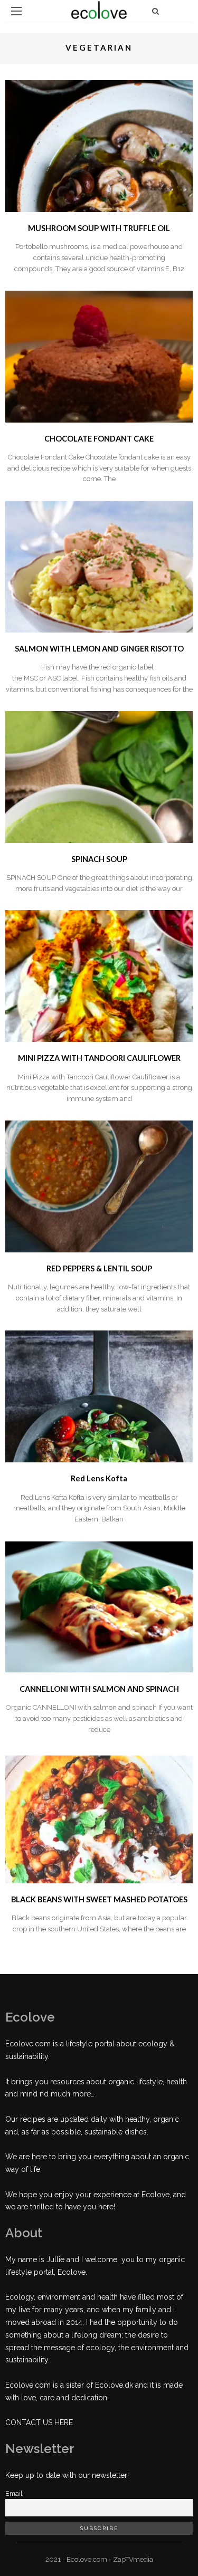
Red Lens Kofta (99, 1478)
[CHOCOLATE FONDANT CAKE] (99, 356)
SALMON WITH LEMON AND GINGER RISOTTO (99, 649)
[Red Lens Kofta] (99, 1396)
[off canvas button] (16, 11)
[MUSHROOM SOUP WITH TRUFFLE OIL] (99, 146)
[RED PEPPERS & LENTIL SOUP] (99, 1186)
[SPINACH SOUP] (99, 776)
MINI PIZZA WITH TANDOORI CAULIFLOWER (99, 1058)
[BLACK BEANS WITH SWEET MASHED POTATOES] (99, 1816)
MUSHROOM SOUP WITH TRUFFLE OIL (99, 228)
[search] (155, 11)
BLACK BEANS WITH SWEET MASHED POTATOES (99, 1899)
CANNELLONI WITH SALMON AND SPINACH (99, 1689)
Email (14, 2493)
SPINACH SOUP (99, 859)
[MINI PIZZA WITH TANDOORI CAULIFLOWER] (99, 975)
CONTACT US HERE (39, 2422)
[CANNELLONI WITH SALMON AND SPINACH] (99, 1606)
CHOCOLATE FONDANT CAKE (99, 439)
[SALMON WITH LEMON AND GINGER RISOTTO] (99, 566)
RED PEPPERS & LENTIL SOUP (99, 1268)
